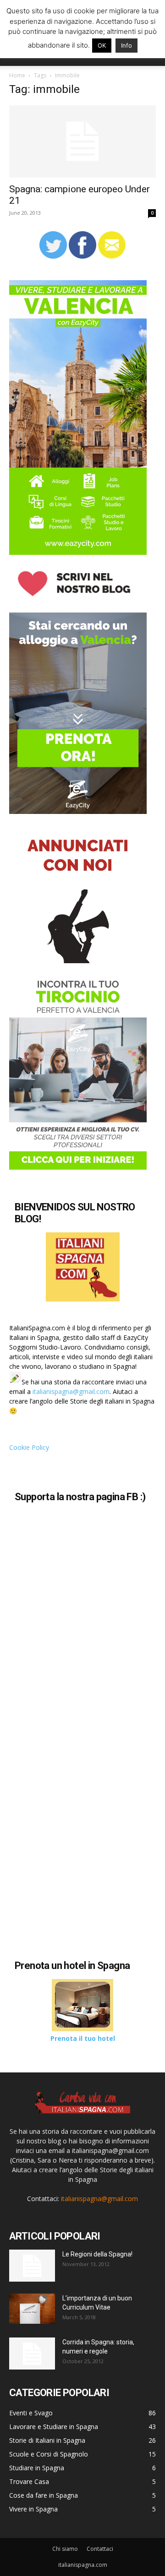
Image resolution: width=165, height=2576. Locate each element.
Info (126, 45)
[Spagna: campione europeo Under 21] (82, 141)
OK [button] (102, 45)
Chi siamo (65, 2549)
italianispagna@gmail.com (71, 1391)
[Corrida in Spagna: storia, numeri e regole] (32, 2354)
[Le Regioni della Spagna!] (32, 2266)
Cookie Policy (29, 1447)
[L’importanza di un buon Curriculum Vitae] (32, 2309)
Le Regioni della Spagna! (97, 2254)
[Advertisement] (86, 1864)
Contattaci (100, 2549)
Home (17, 75)
